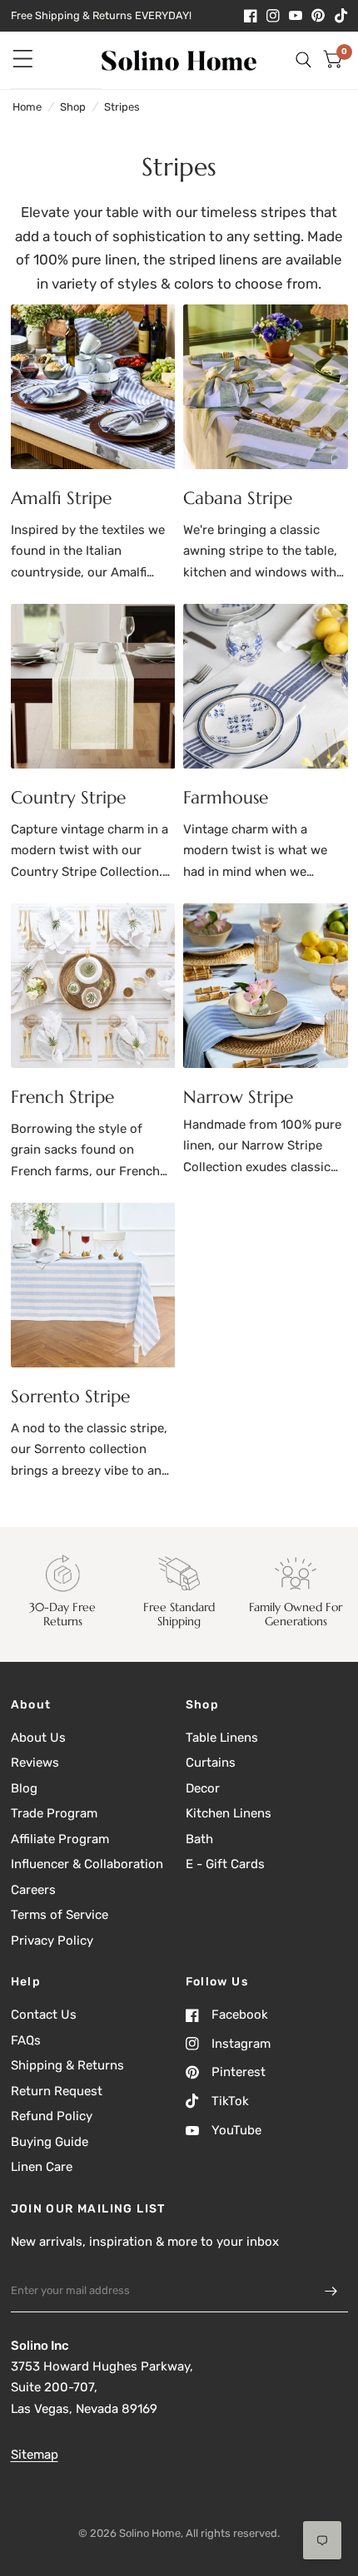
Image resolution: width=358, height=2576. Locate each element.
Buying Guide (50, 2142)
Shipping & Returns (67, 2065)
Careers (33, 1890)
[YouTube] (296, 15)
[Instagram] (273, 16)
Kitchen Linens (229, 1813)
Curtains (211, 1763)
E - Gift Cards (225, 1864)
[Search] (303, 60)
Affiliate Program (60, 1839)
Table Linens (222, 1738)
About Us (38, 1738)
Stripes (122, 107)
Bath (199, 1839)
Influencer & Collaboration (87, 1864)
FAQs (26, 2040)
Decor (203, 1788)
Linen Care (42, 2167)
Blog (24, 1788)
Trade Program (54, 1813)
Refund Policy (52, 2116)
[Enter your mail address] (331, 2291)
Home (27, 107)
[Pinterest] (318, 15)
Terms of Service (60, 1915)
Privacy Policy (52, 1941)
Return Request (57, 2091)
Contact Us (44, 2015)
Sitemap (35, 2455)
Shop (73, 107)
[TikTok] (341, 16)
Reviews (35, 1763)
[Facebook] (251, 16)
